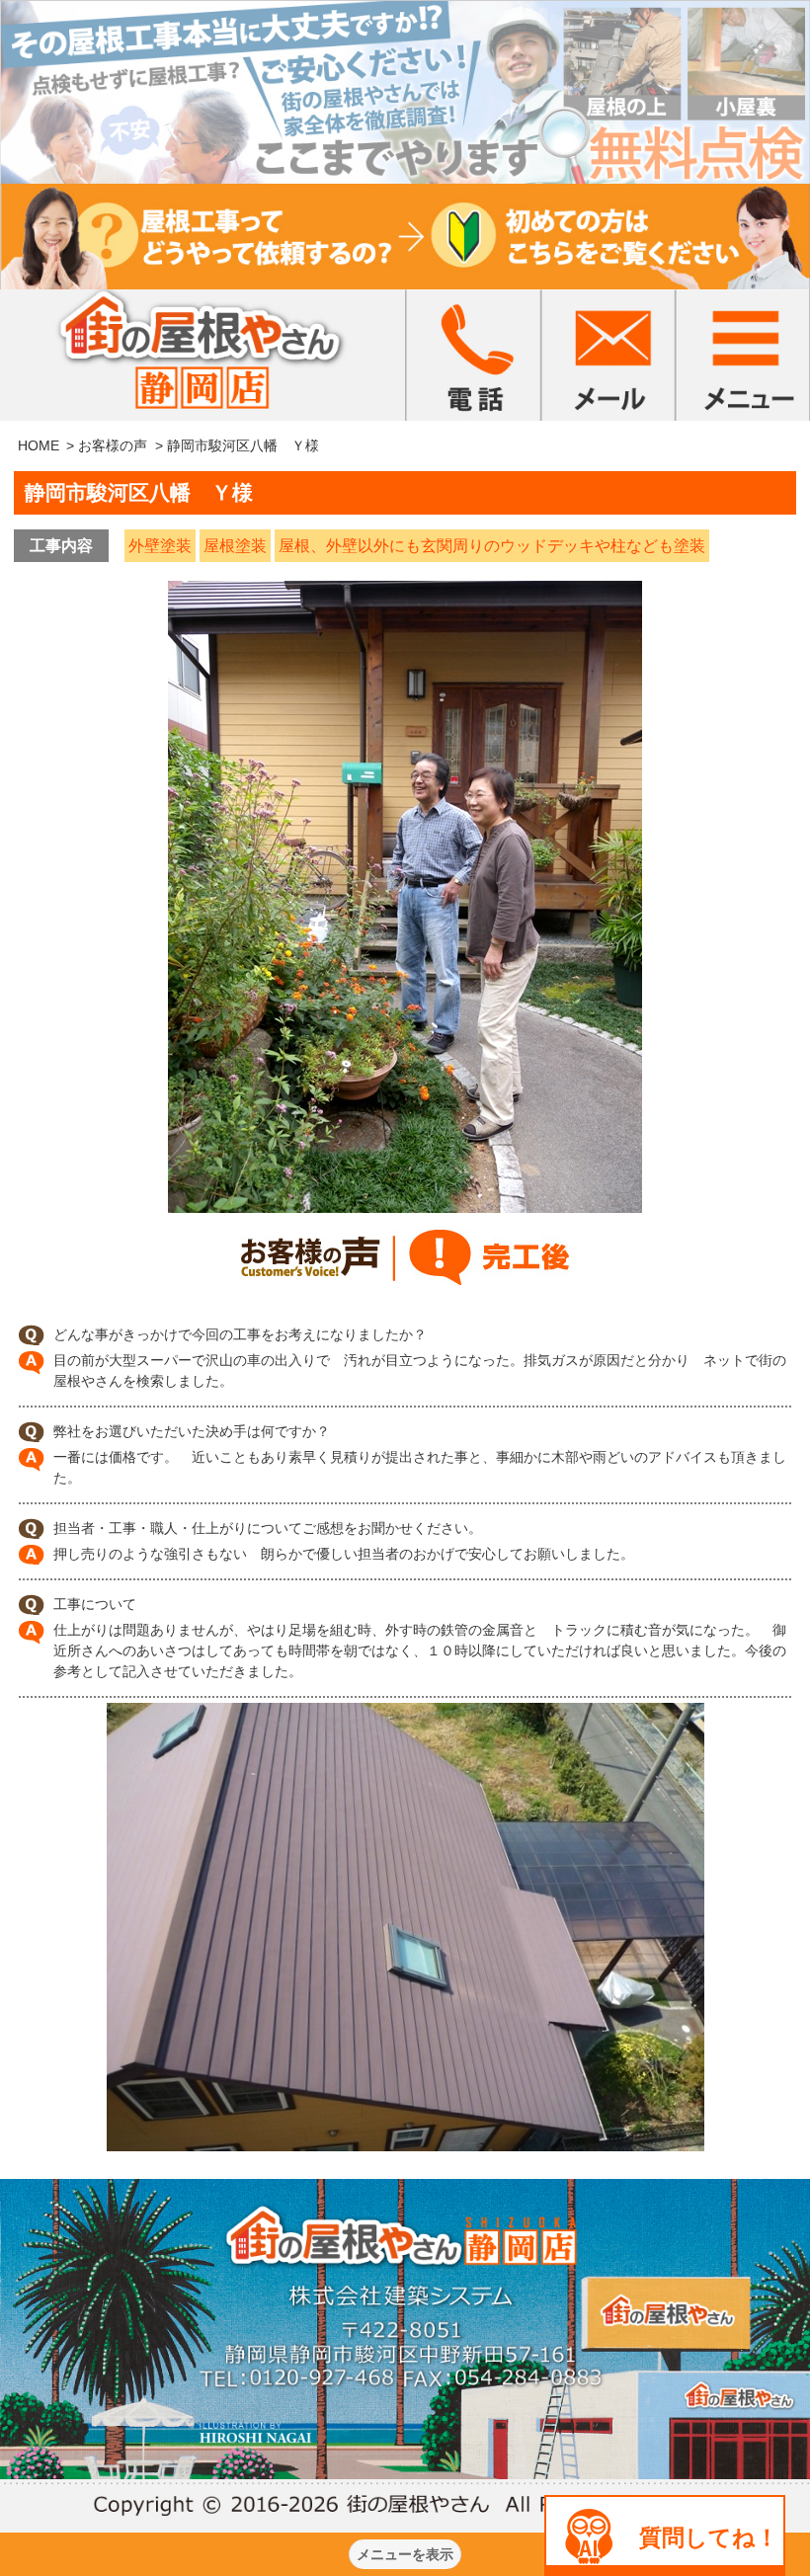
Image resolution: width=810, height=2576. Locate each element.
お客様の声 (113, 445)
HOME (39, 445)
